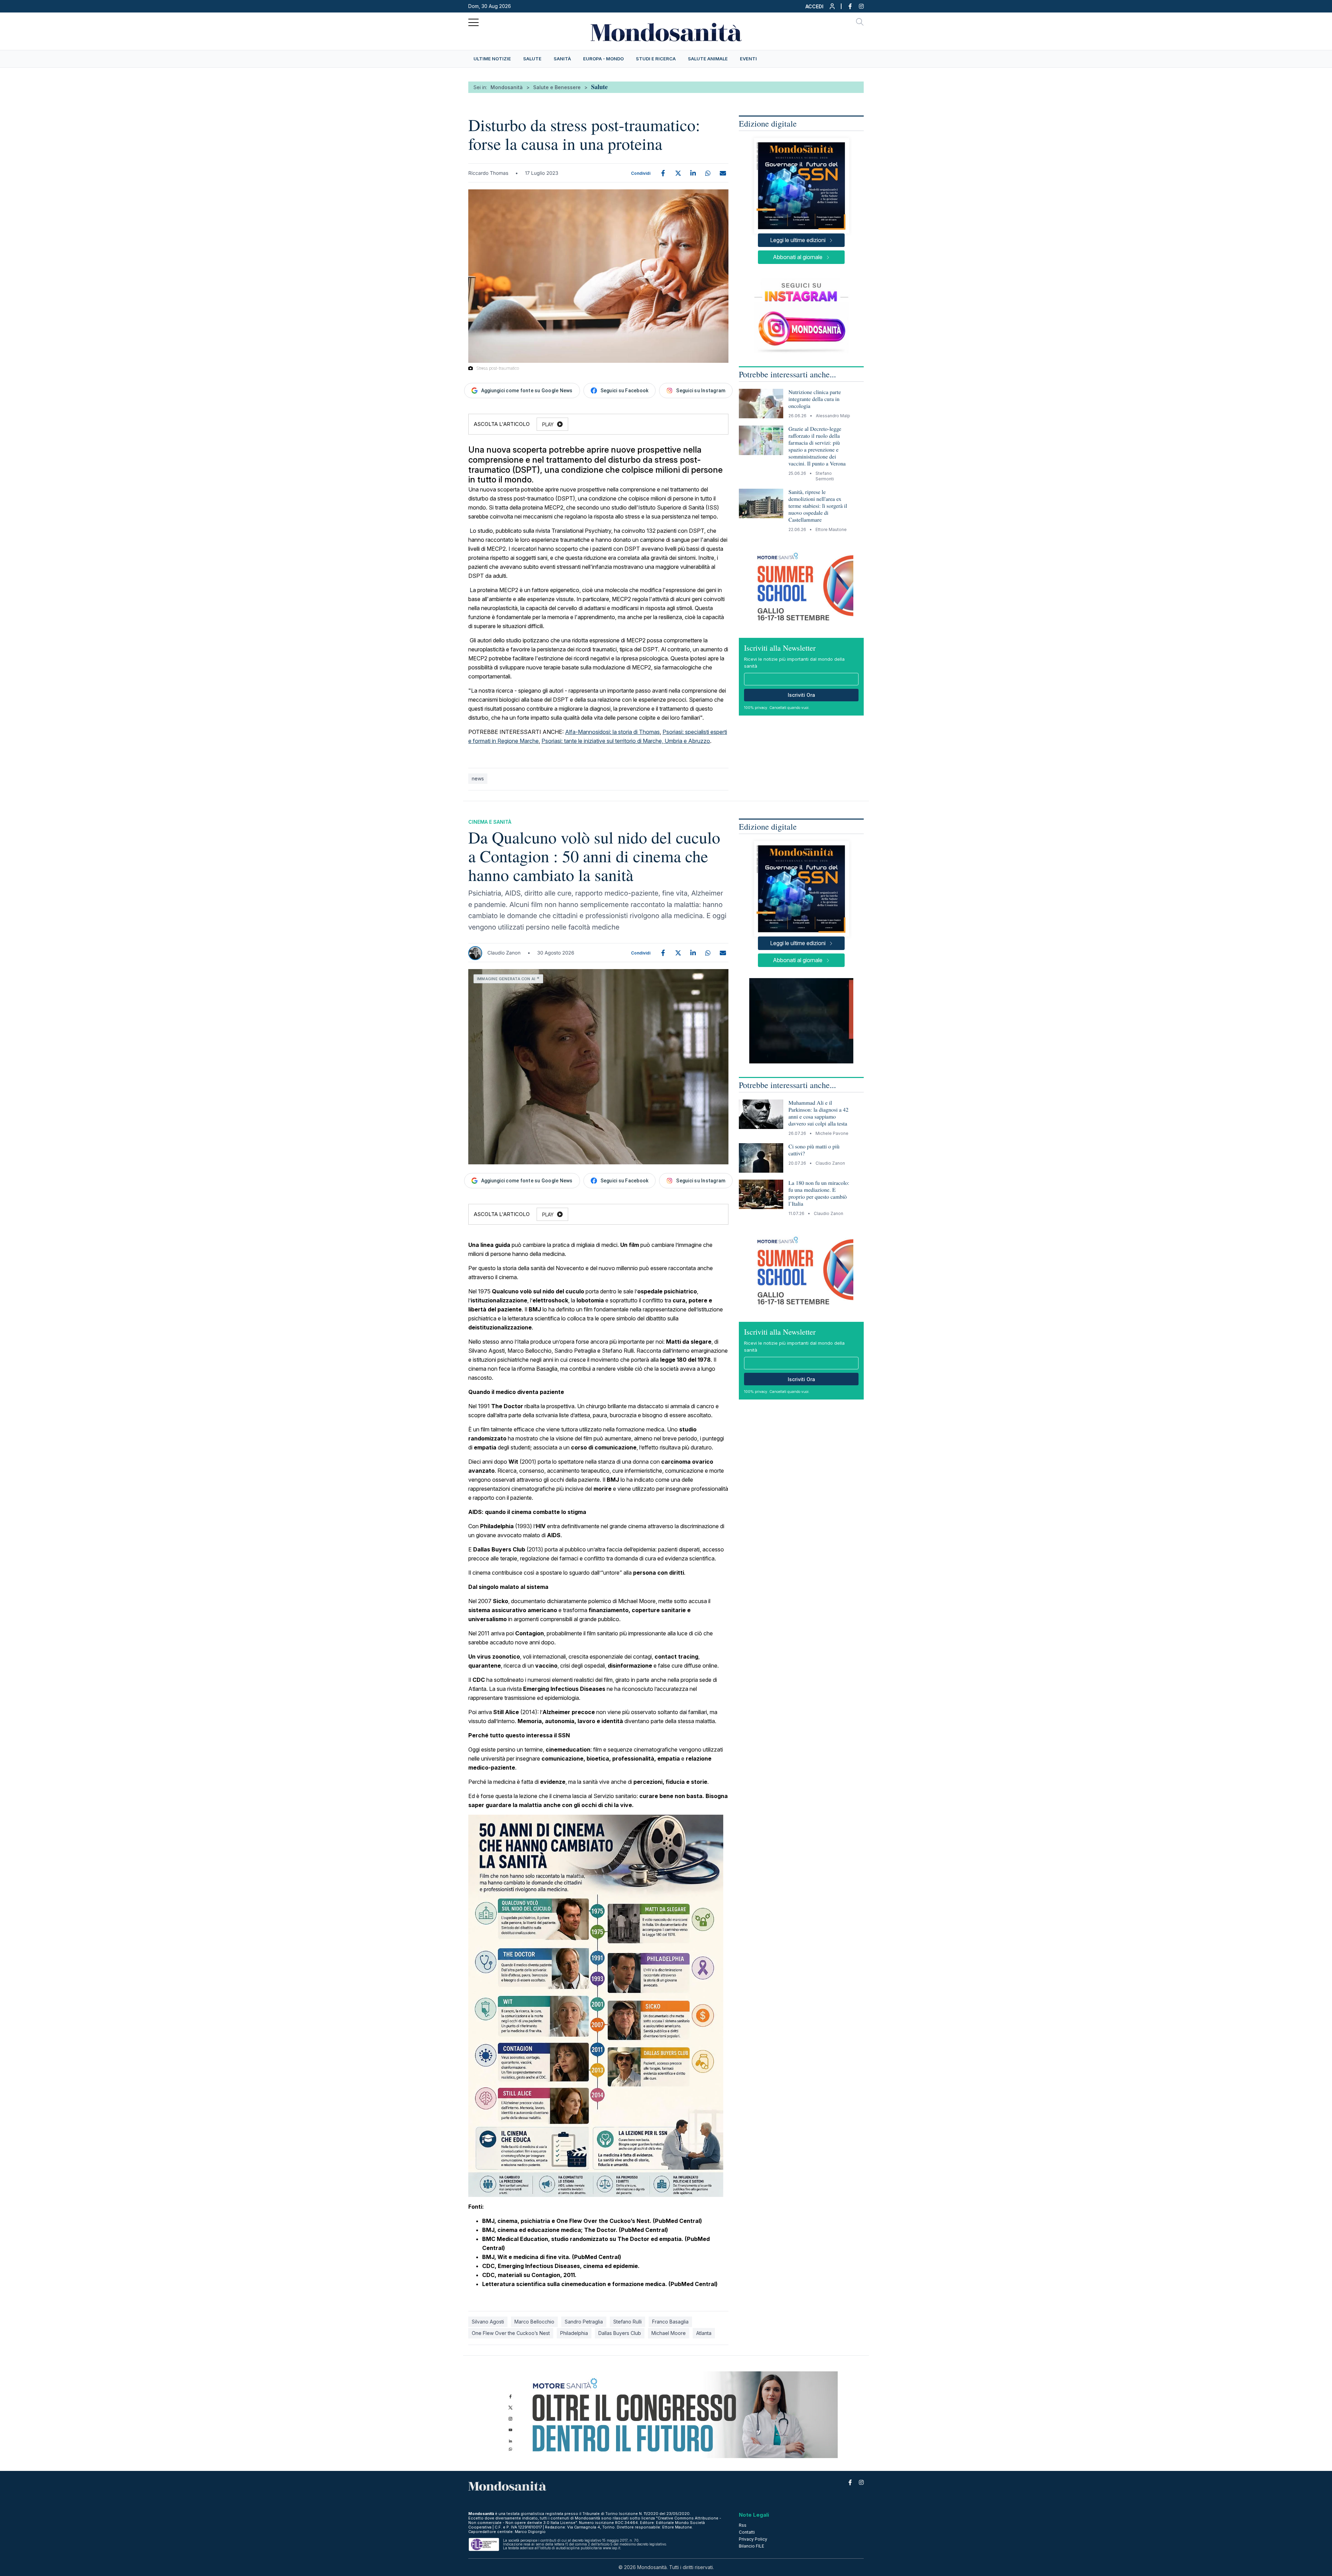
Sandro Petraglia (584, 2322)
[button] (821, 8)
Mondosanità (507, 87)
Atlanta (704, 2333)
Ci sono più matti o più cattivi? (814, 1150)
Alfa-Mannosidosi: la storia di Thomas (612, 732)
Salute (599, 87)
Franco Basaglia (670, 2322)
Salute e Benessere (557, 87)
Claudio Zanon (504, 953)
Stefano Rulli (627, 2322)
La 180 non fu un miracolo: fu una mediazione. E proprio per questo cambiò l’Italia (819, 1193)
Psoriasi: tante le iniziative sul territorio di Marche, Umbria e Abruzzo (626, 741)
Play (548, 424)
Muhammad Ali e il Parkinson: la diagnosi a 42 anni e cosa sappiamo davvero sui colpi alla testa (818, 1113)
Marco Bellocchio (534, 2322)
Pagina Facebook (847, 6)
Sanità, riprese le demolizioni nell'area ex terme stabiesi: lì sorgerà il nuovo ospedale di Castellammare (818, 506)
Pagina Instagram (858, 6)
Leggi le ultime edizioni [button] (798, 240)
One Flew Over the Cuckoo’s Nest (511, 2333)
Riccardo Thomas (488, 173)
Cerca (860, 23)
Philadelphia (574, 2333)
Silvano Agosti (488, 2322)
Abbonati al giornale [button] (798, 257)
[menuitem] (492, 59)
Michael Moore (669, 2333)
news (478, 778)
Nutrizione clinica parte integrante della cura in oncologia (815, 399)
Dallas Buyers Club (620, 2333)
